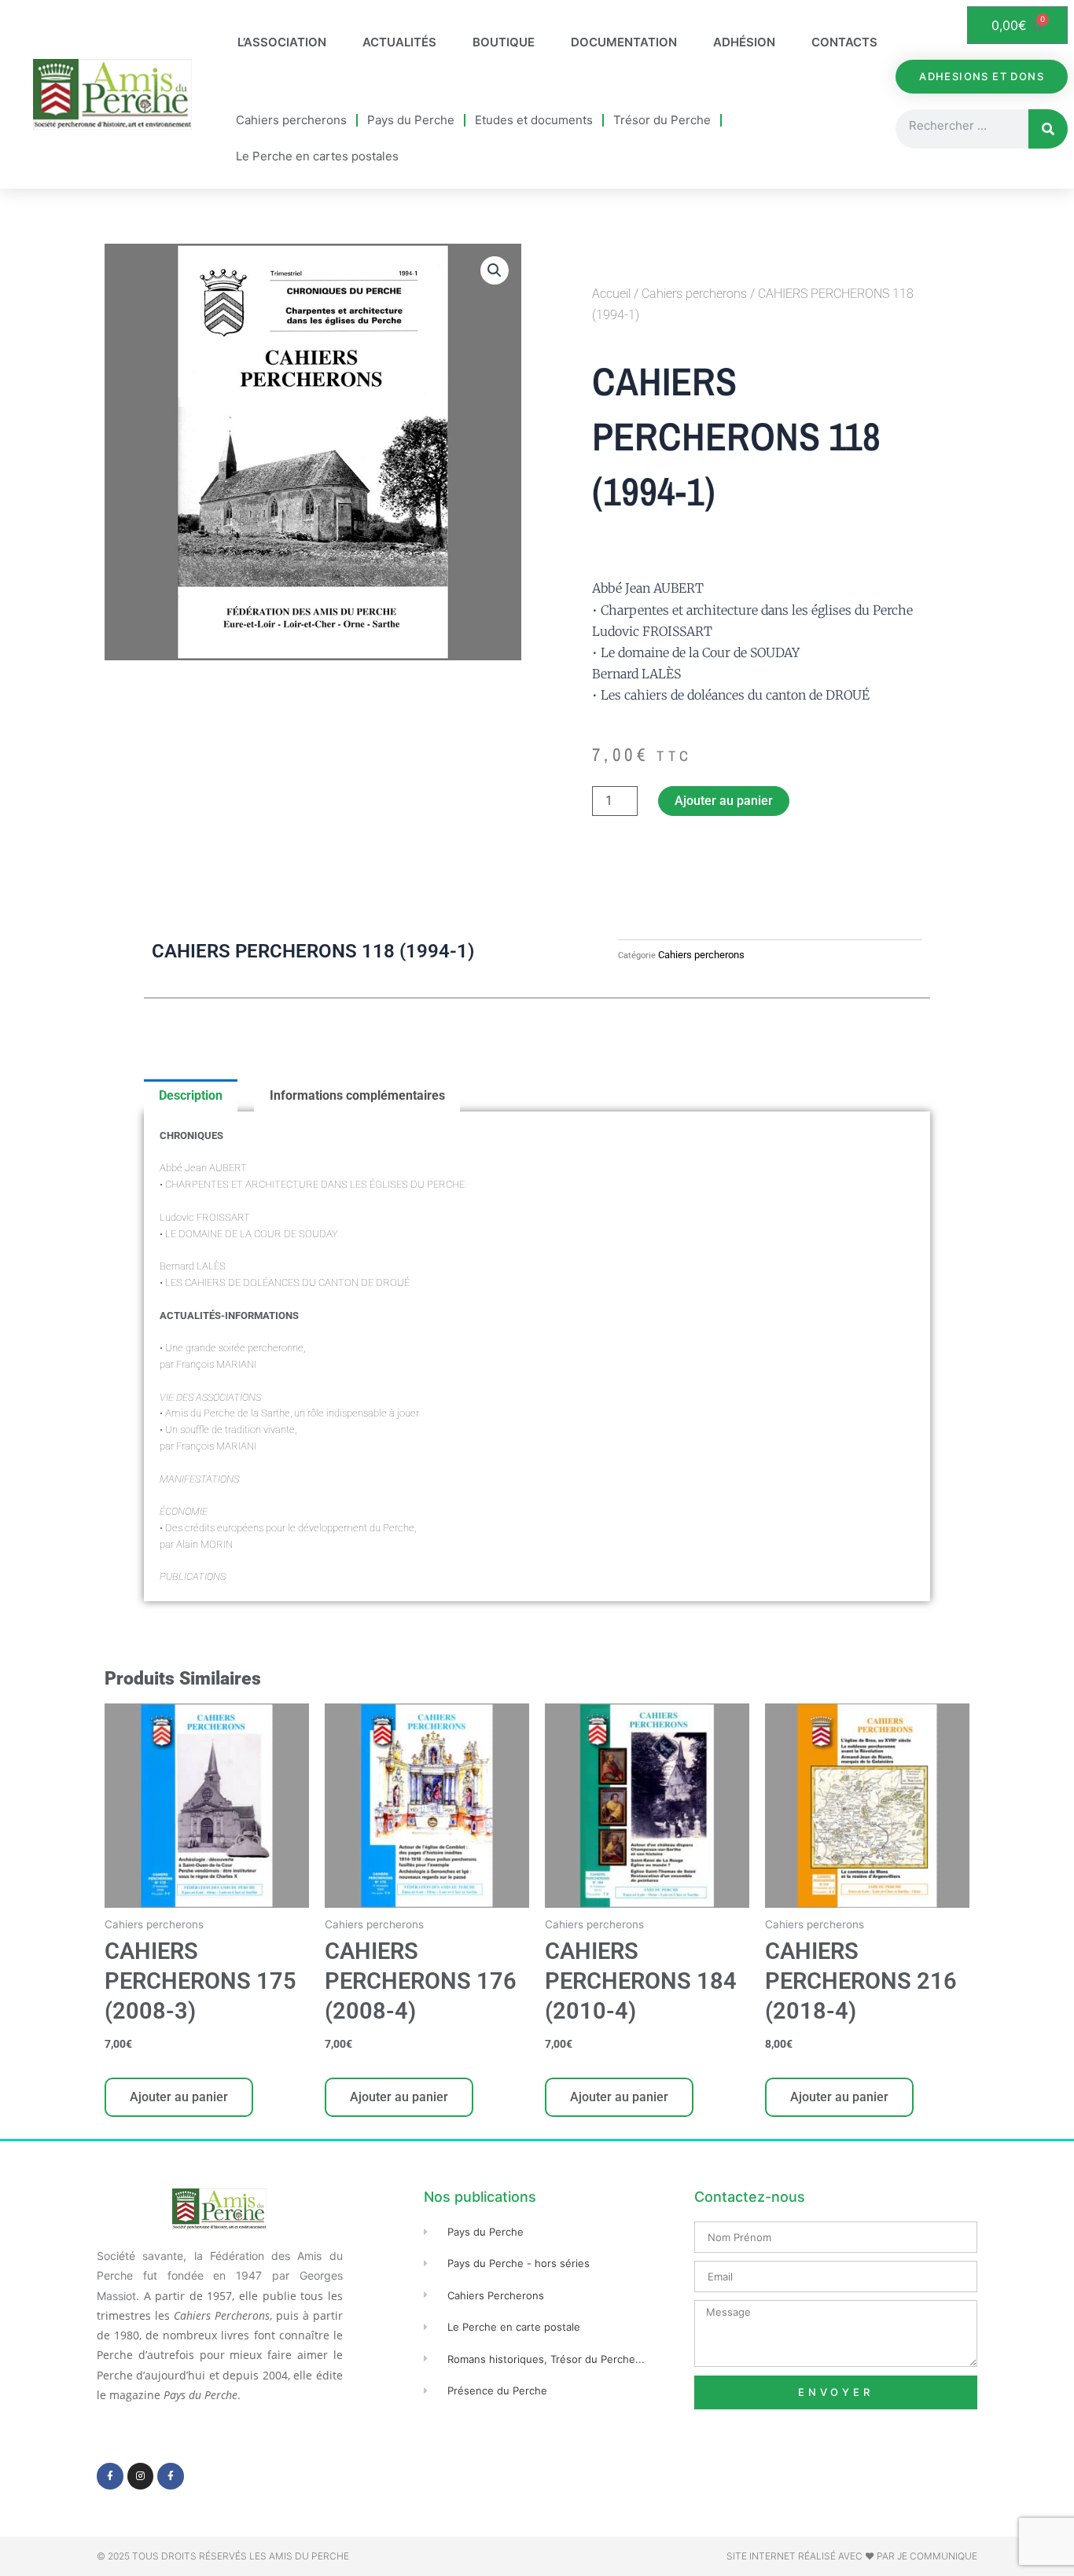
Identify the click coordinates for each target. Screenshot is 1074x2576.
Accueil (611, 294)
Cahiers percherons (291, 120)
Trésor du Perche (662, 120)
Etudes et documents (534, 120)
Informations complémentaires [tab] (357, 1095)
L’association (282, 42)
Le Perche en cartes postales (317, 156)
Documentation (624, 42)
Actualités (399, 42)
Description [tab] (191, 1095)
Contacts (844, 42)
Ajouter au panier (724, 801)
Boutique (504, 42)
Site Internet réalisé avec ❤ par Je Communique (852, 2556)
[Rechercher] (1048, 129)
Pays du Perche (411, 120)
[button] (495, 270)
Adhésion (744, 42)
